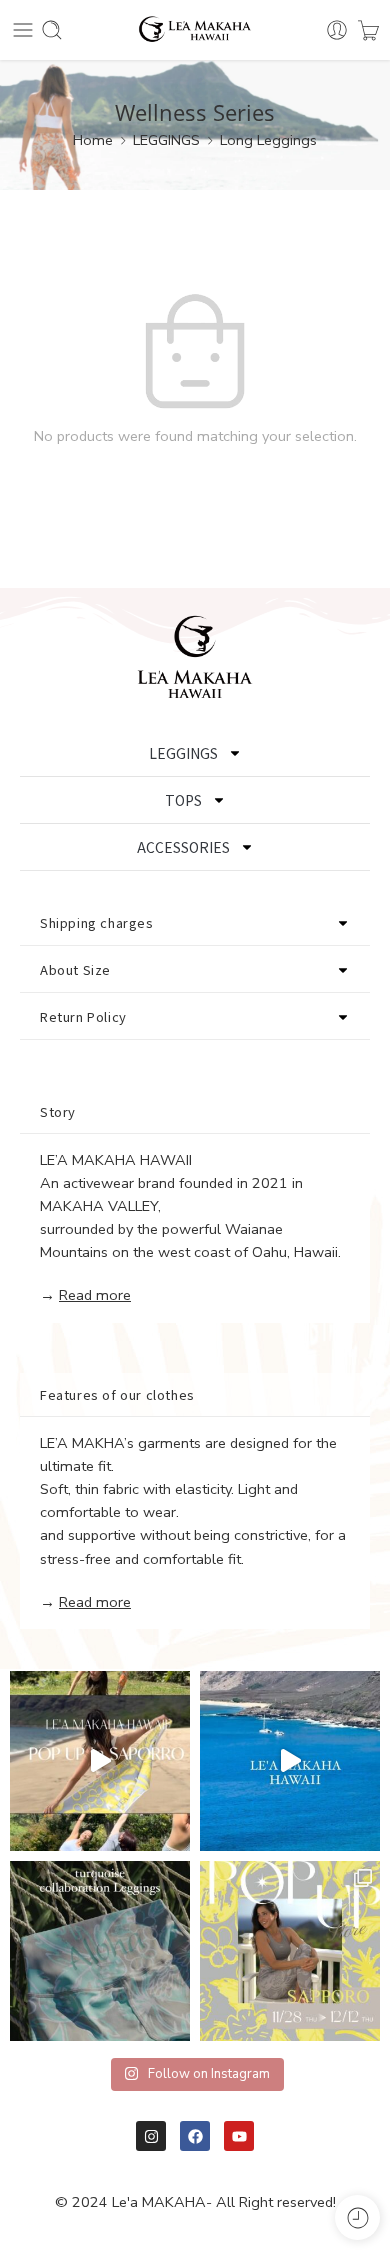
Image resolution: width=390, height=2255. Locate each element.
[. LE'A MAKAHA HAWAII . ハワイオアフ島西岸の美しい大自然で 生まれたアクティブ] (290, 1761)
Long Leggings (268, 140)
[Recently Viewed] (357, 2217)
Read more (95, 1295)
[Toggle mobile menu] (23, 30)
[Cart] (368, 30)
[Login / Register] (337, 30)
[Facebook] (195, 2136)
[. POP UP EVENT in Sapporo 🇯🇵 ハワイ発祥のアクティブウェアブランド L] (290, 1951)
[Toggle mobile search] (52, 30)
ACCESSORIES (183, 847)
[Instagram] (151, 2136)
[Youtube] (239, 2136)
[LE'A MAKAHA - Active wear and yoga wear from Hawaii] (195, 30)
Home (93, 140)
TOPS (183, 800)
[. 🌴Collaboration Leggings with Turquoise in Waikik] (100, 1951)
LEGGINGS (166, 140)
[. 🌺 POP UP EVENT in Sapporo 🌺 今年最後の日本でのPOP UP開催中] (100, 1761)
